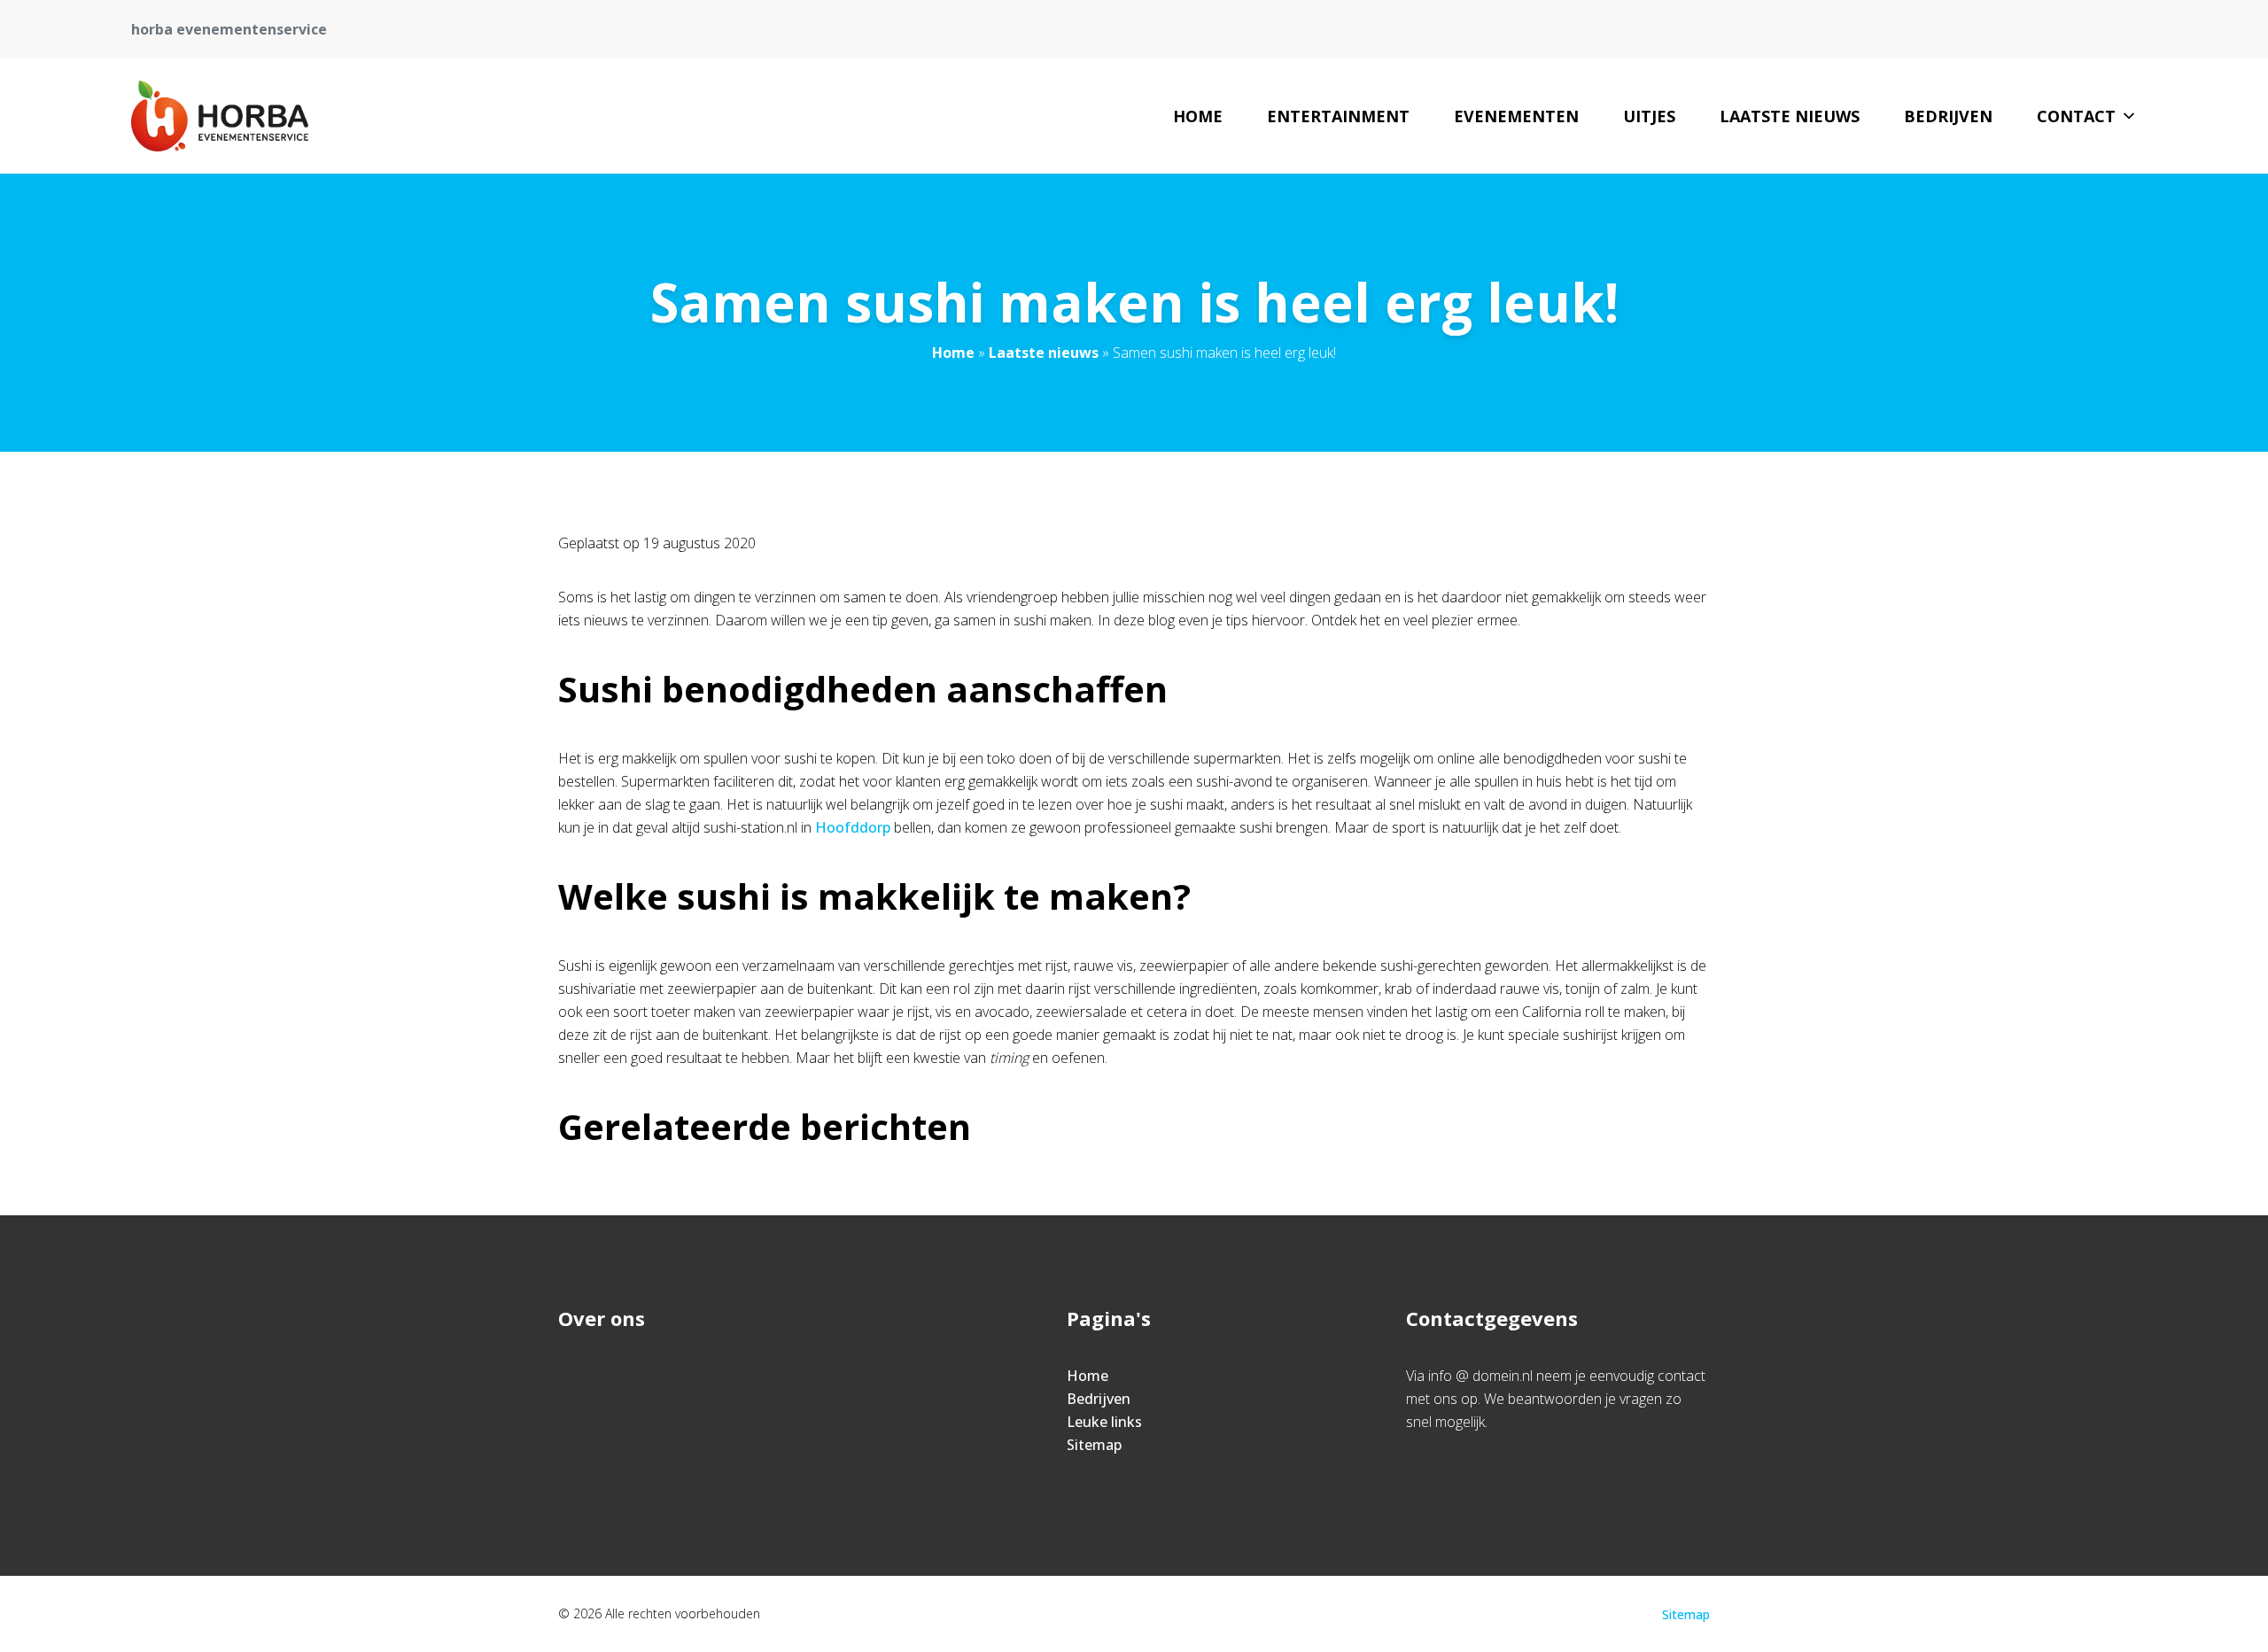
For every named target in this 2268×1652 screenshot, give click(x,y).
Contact (2076, 116)
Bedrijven (1948, 116)
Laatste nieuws (1790, 116)
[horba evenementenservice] (220, 116)
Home (1198, 116)
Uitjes (1649, 116)
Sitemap (1094, 1445)
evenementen (1516, 116)
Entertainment (1338, 116)
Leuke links (1104, 1422)
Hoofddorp (853, 827)
